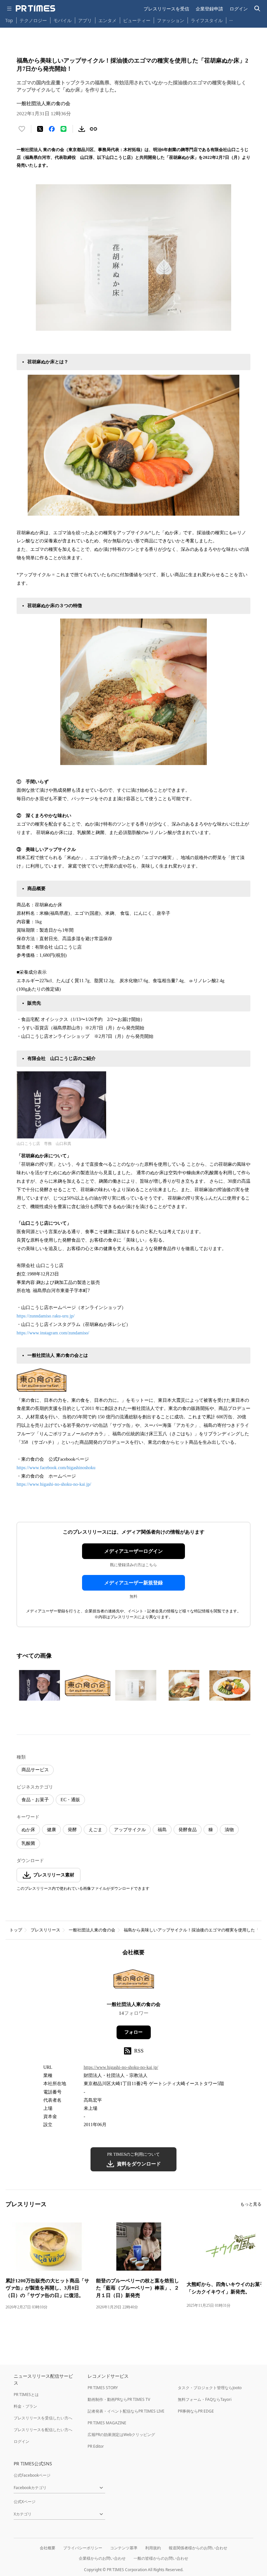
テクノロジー (33, 20)
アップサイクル (130, 1830)
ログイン (239, 9)
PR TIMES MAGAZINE (107, 2423)
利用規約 (153, 2548)
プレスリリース (45, 1930)
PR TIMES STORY (103, 2388)
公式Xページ (25, 2502)
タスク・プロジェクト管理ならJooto (210, 2388)
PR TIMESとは (26, 2395)
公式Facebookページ (32, 2475)
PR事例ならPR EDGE (196, 2411)
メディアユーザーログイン (133, 1551)
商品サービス (35, 1770)
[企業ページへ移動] (134, 1981)
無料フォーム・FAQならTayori (205, 2399)
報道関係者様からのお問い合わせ (198, 2548)
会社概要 (48, 2548)
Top (9, 20)
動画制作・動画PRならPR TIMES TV (119, 2399)
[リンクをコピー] (93, 129)
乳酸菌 (28, 1843)
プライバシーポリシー (83, 2548)
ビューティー (137, 20)
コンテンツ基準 (124, 2548)
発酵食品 (188, 1830)
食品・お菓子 (35, 1800)
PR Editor (96, 2446)
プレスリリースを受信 (166, 9)
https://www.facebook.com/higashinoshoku (56, 1468)
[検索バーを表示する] (257, 9)
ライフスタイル (207, 20)
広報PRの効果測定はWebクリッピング (121, 2435)
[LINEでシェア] (63, 129)
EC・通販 (70, 1800)
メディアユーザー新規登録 (133, 1583)
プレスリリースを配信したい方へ (43, 2430)
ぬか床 (28, 1830)
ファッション (171, 20)
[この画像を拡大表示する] (39, 1685)
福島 (162, 1830)
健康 (51, 1830)
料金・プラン (25, 2406)
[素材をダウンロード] (82, 129)
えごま (95, 1830)
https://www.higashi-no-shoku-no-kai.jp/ (54, 1484)
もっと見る (251, 2204)
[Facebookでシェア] (52, 129)
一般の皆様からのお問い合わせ (161, 2558)
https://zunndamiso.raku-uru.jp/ (46, 1316)
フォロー (133, 2032)
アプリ (85, 20)
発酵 (72, 1830)
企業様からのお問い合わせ (102, 2558)
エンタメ (107, 20)
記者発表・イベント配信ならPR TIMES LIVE (126, 2411)
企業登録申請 (209, 9)
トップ (16, 1930)
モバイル (63, 20)
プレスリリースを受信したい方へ (43, 2418)
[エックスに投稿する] (40, 129)
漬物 (229, 1830)
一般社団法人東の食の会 (92, 1930)
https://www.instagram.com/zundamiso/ (53, 1333)
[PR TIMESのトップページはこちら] (35, 8)
